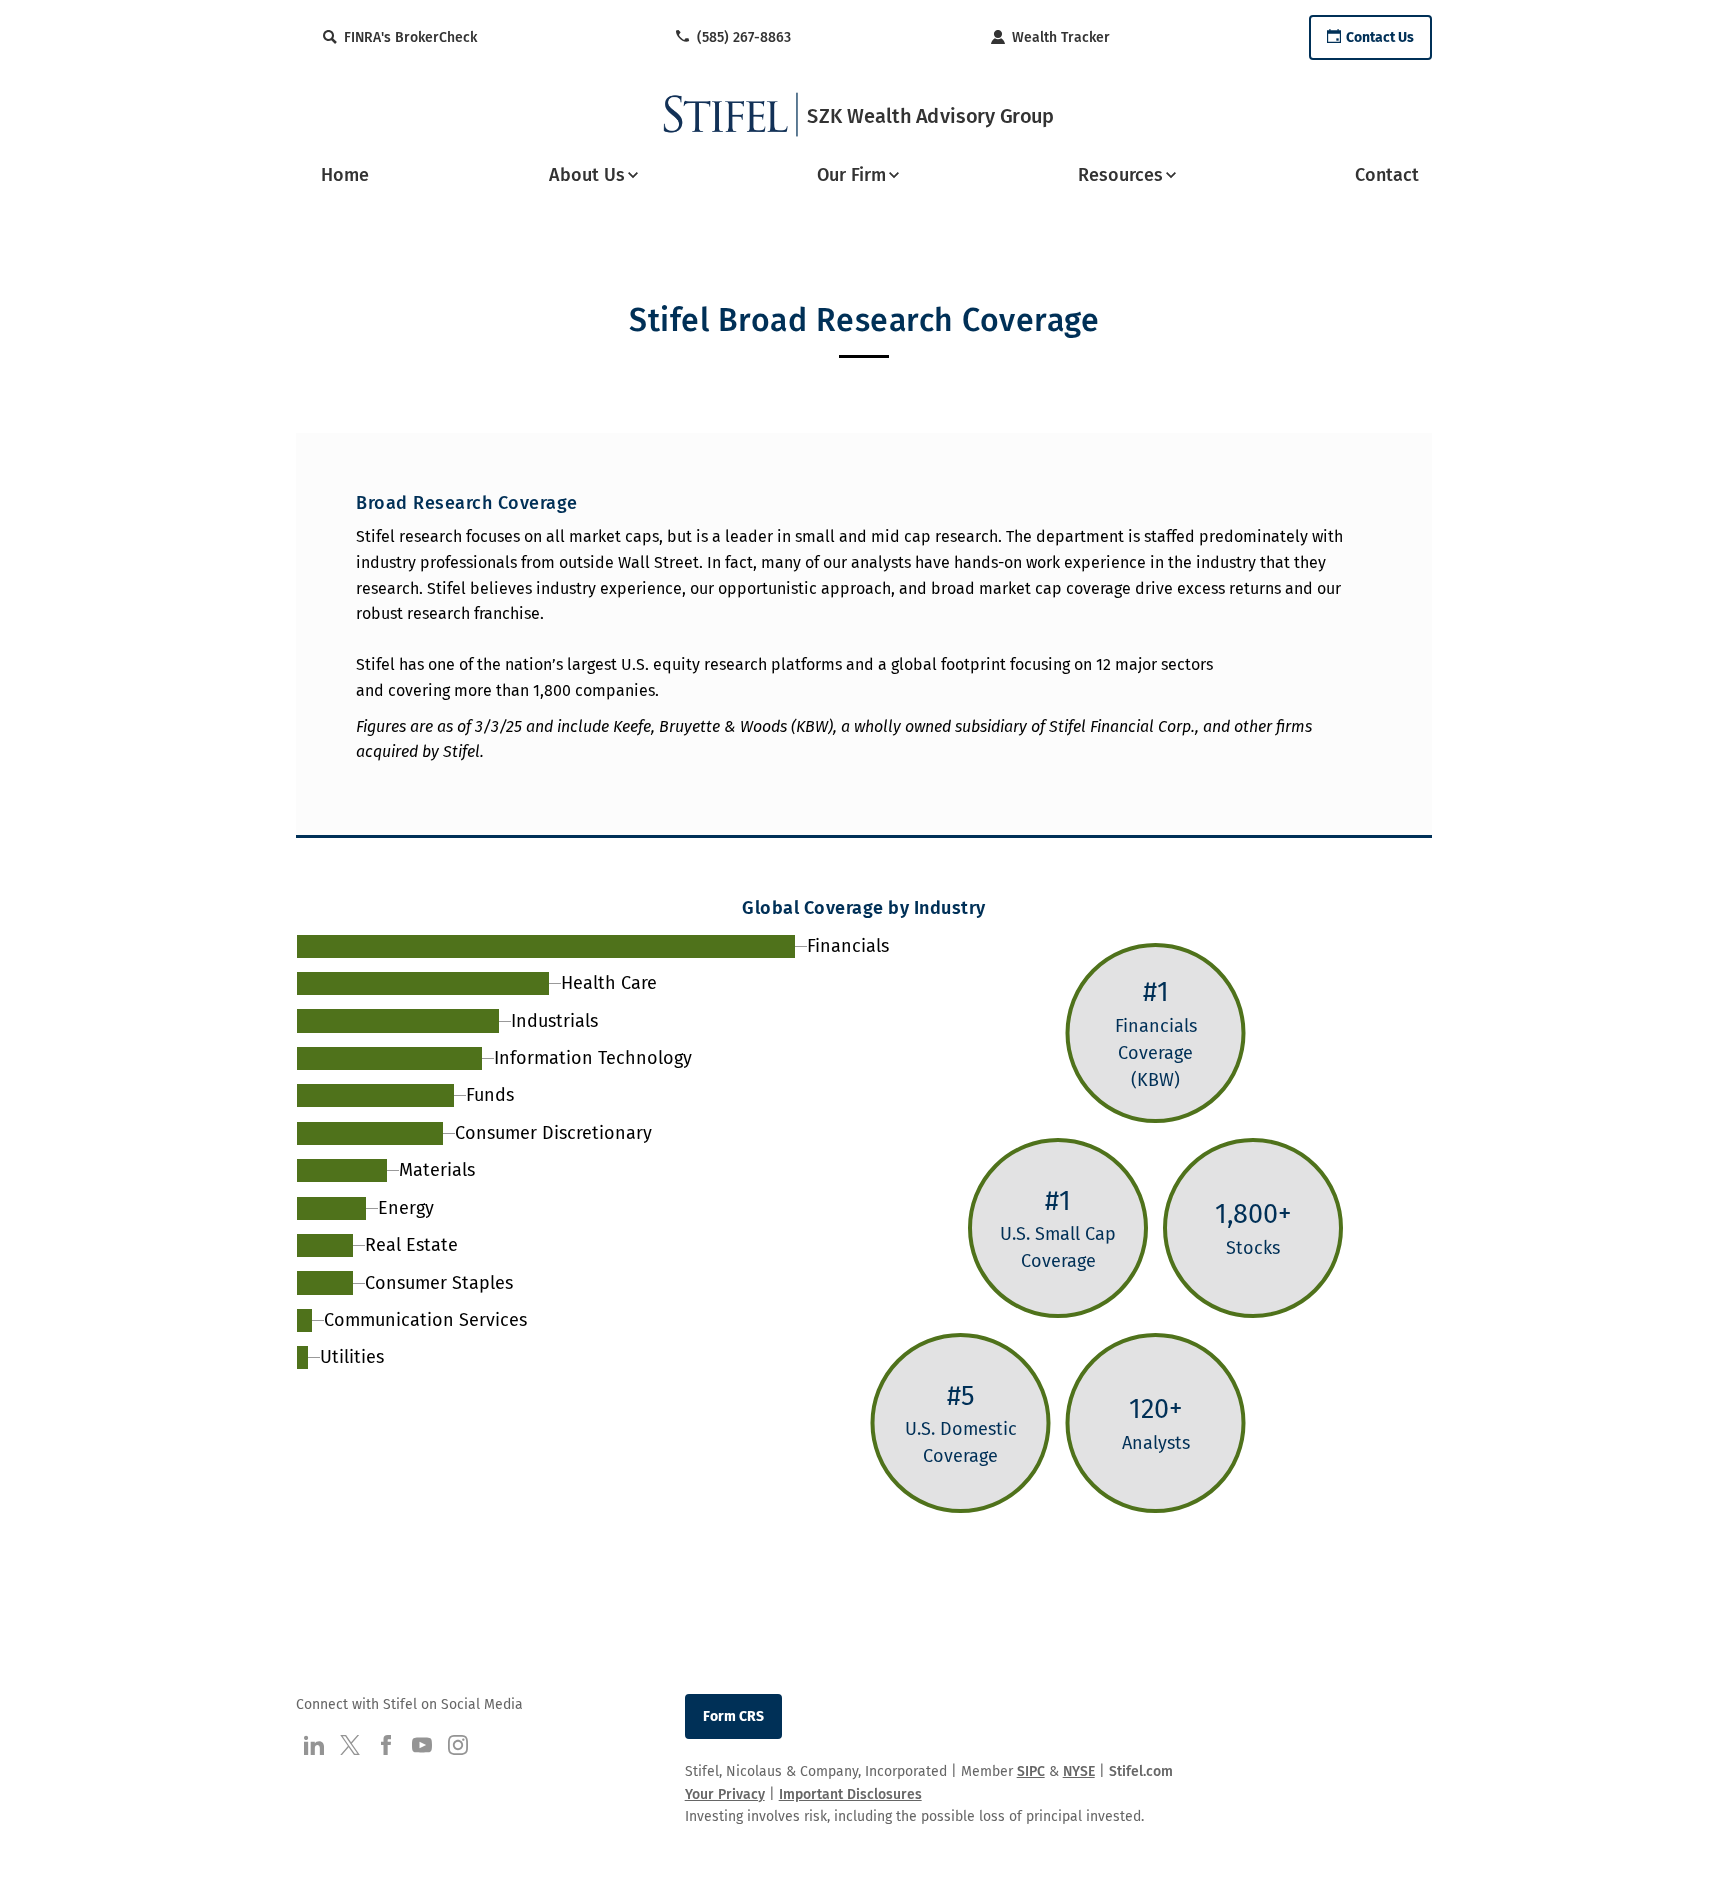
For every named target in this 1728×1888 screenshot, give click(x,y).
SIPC (1031, 1771)
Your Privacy (725, 1794)
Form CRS (733, 1716)
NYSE (1079, 1771)
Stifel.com (1141, 1771)
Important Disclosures (850, 1794)
